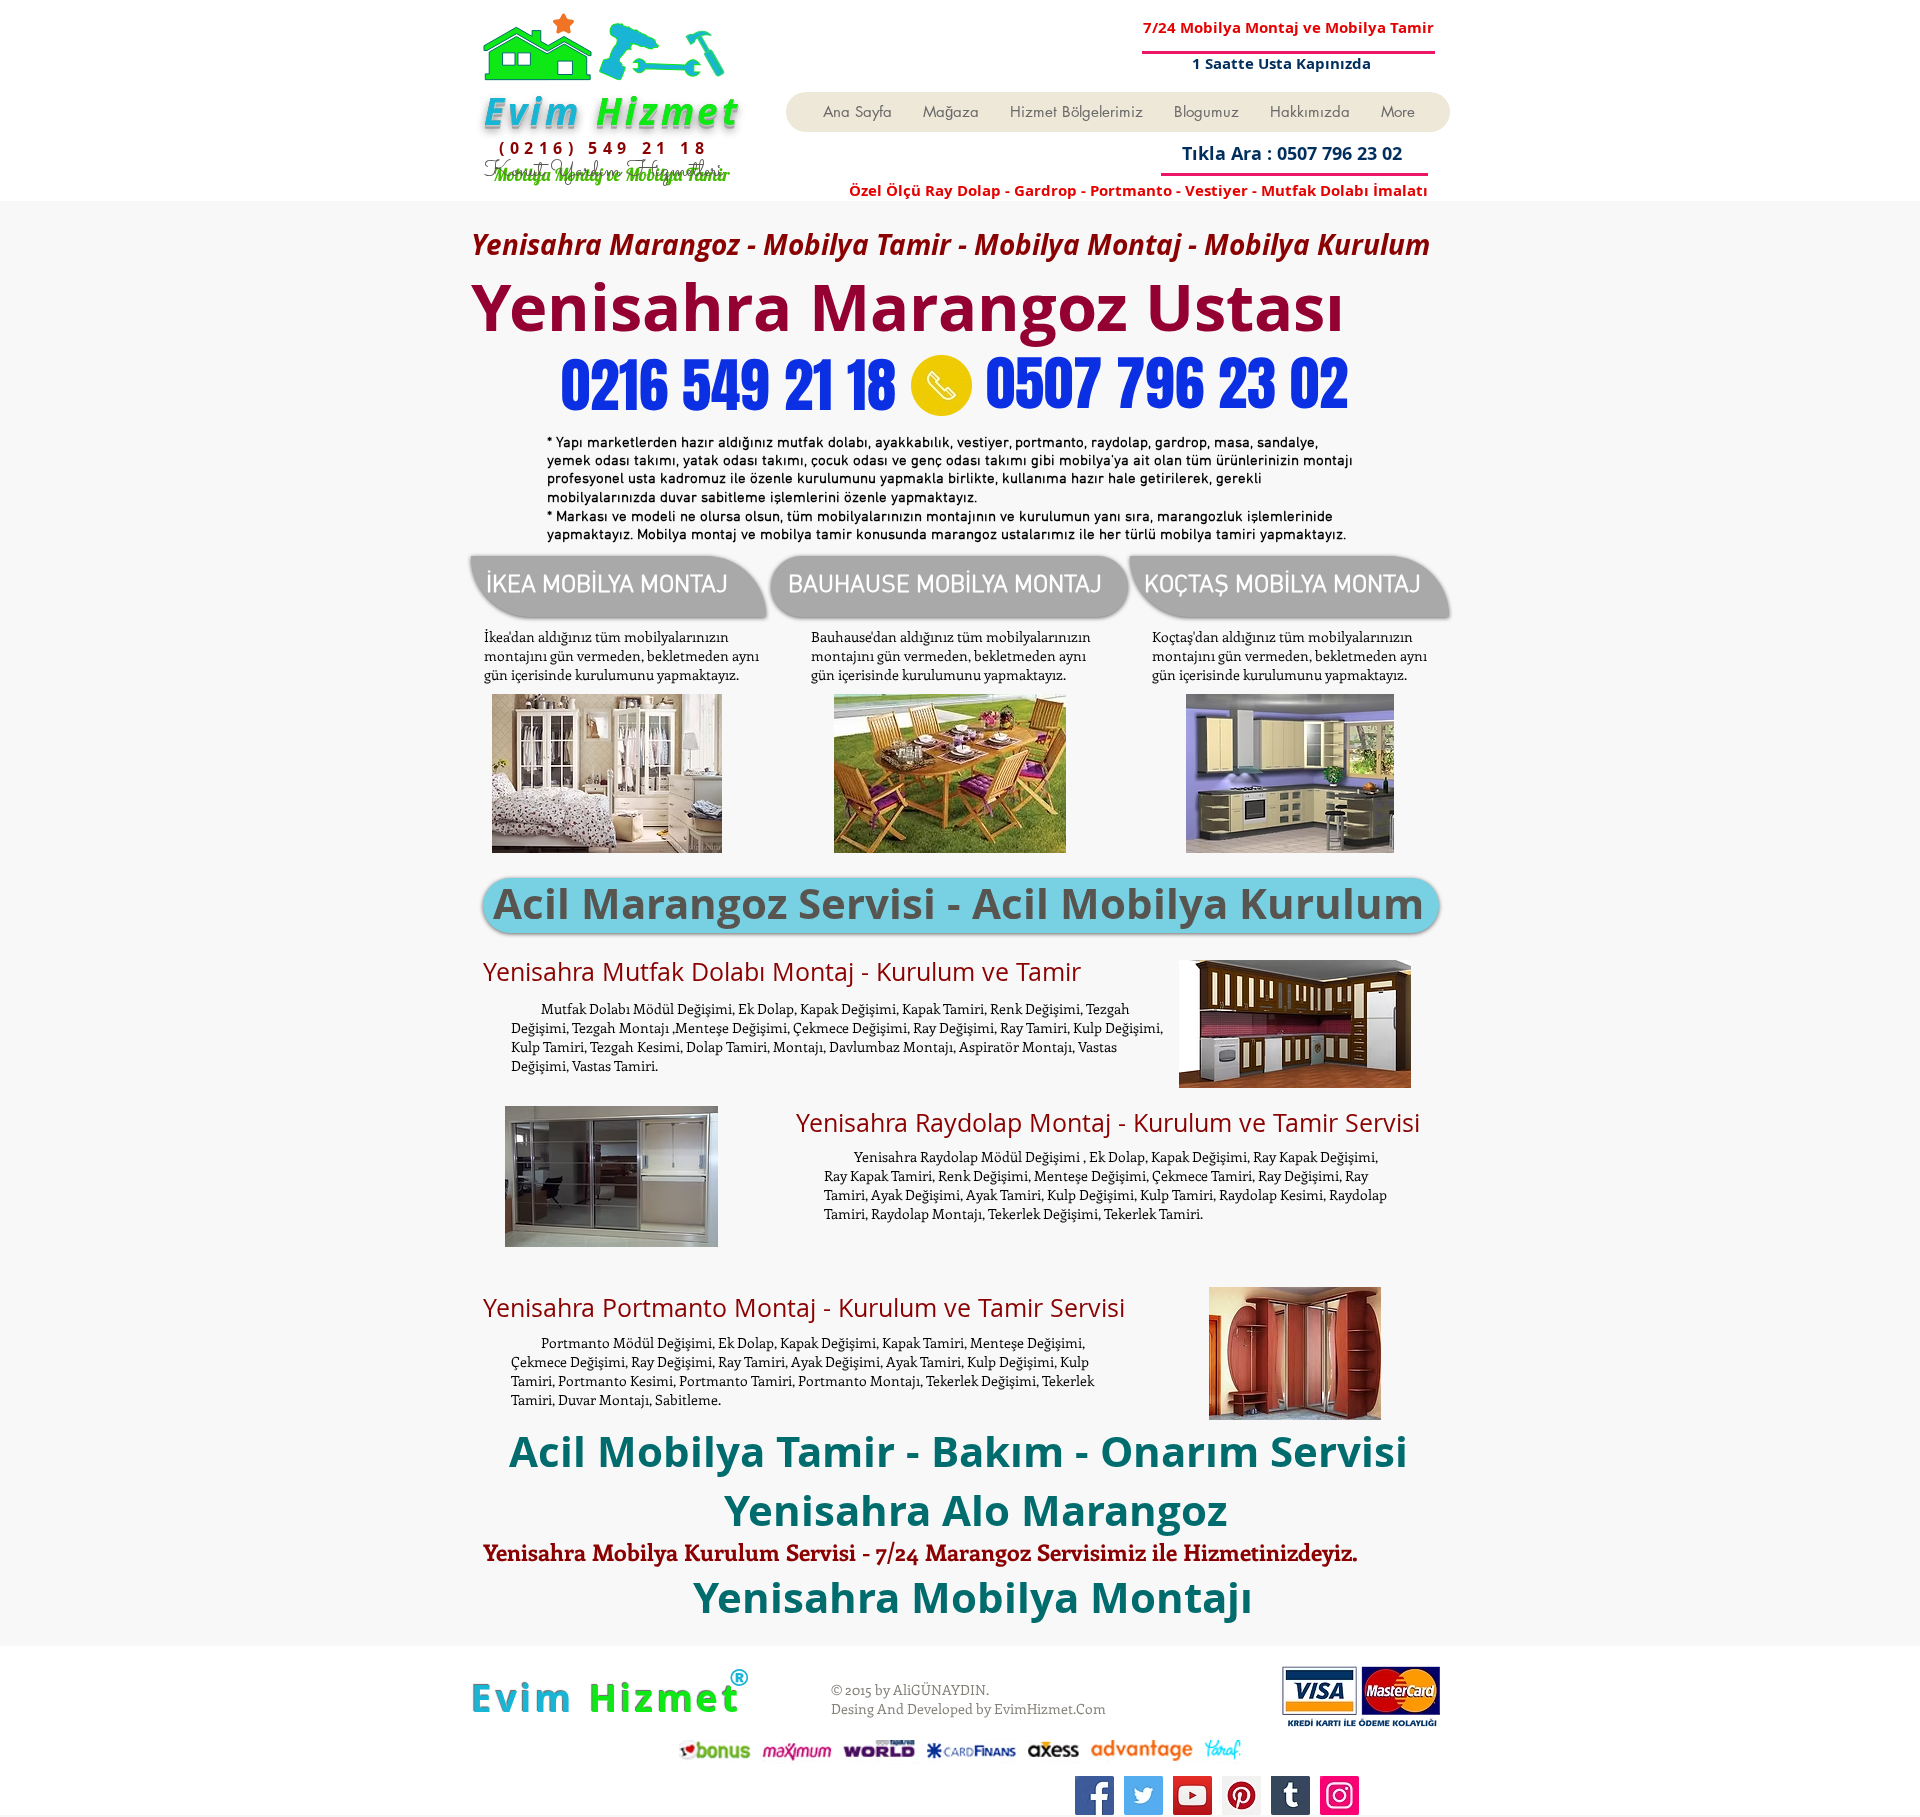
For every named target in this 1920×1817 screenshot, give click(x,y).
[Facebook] (1094, 1795)
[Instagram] (1339, 1795)
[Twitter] (1143, 1795)
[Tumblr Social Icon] (1290, 1795)
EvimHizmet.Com (1050, 1708)
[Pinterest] (1241, 1795)
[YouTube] (1192, 1795)
